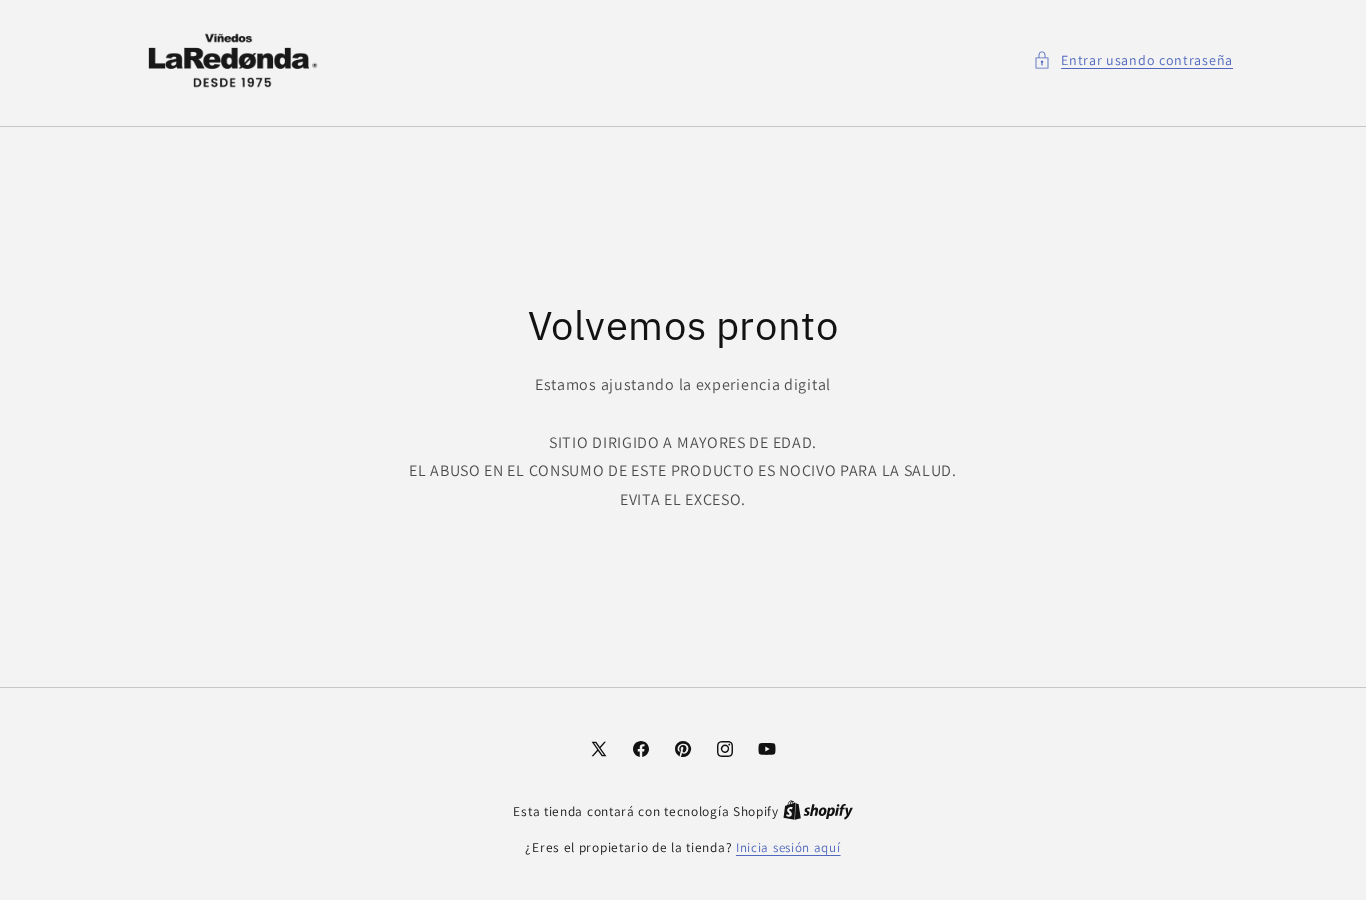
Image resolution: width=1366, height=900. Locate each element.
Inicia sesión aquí (788, 847)
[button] (1133, 60)
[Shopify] (818, 811)
